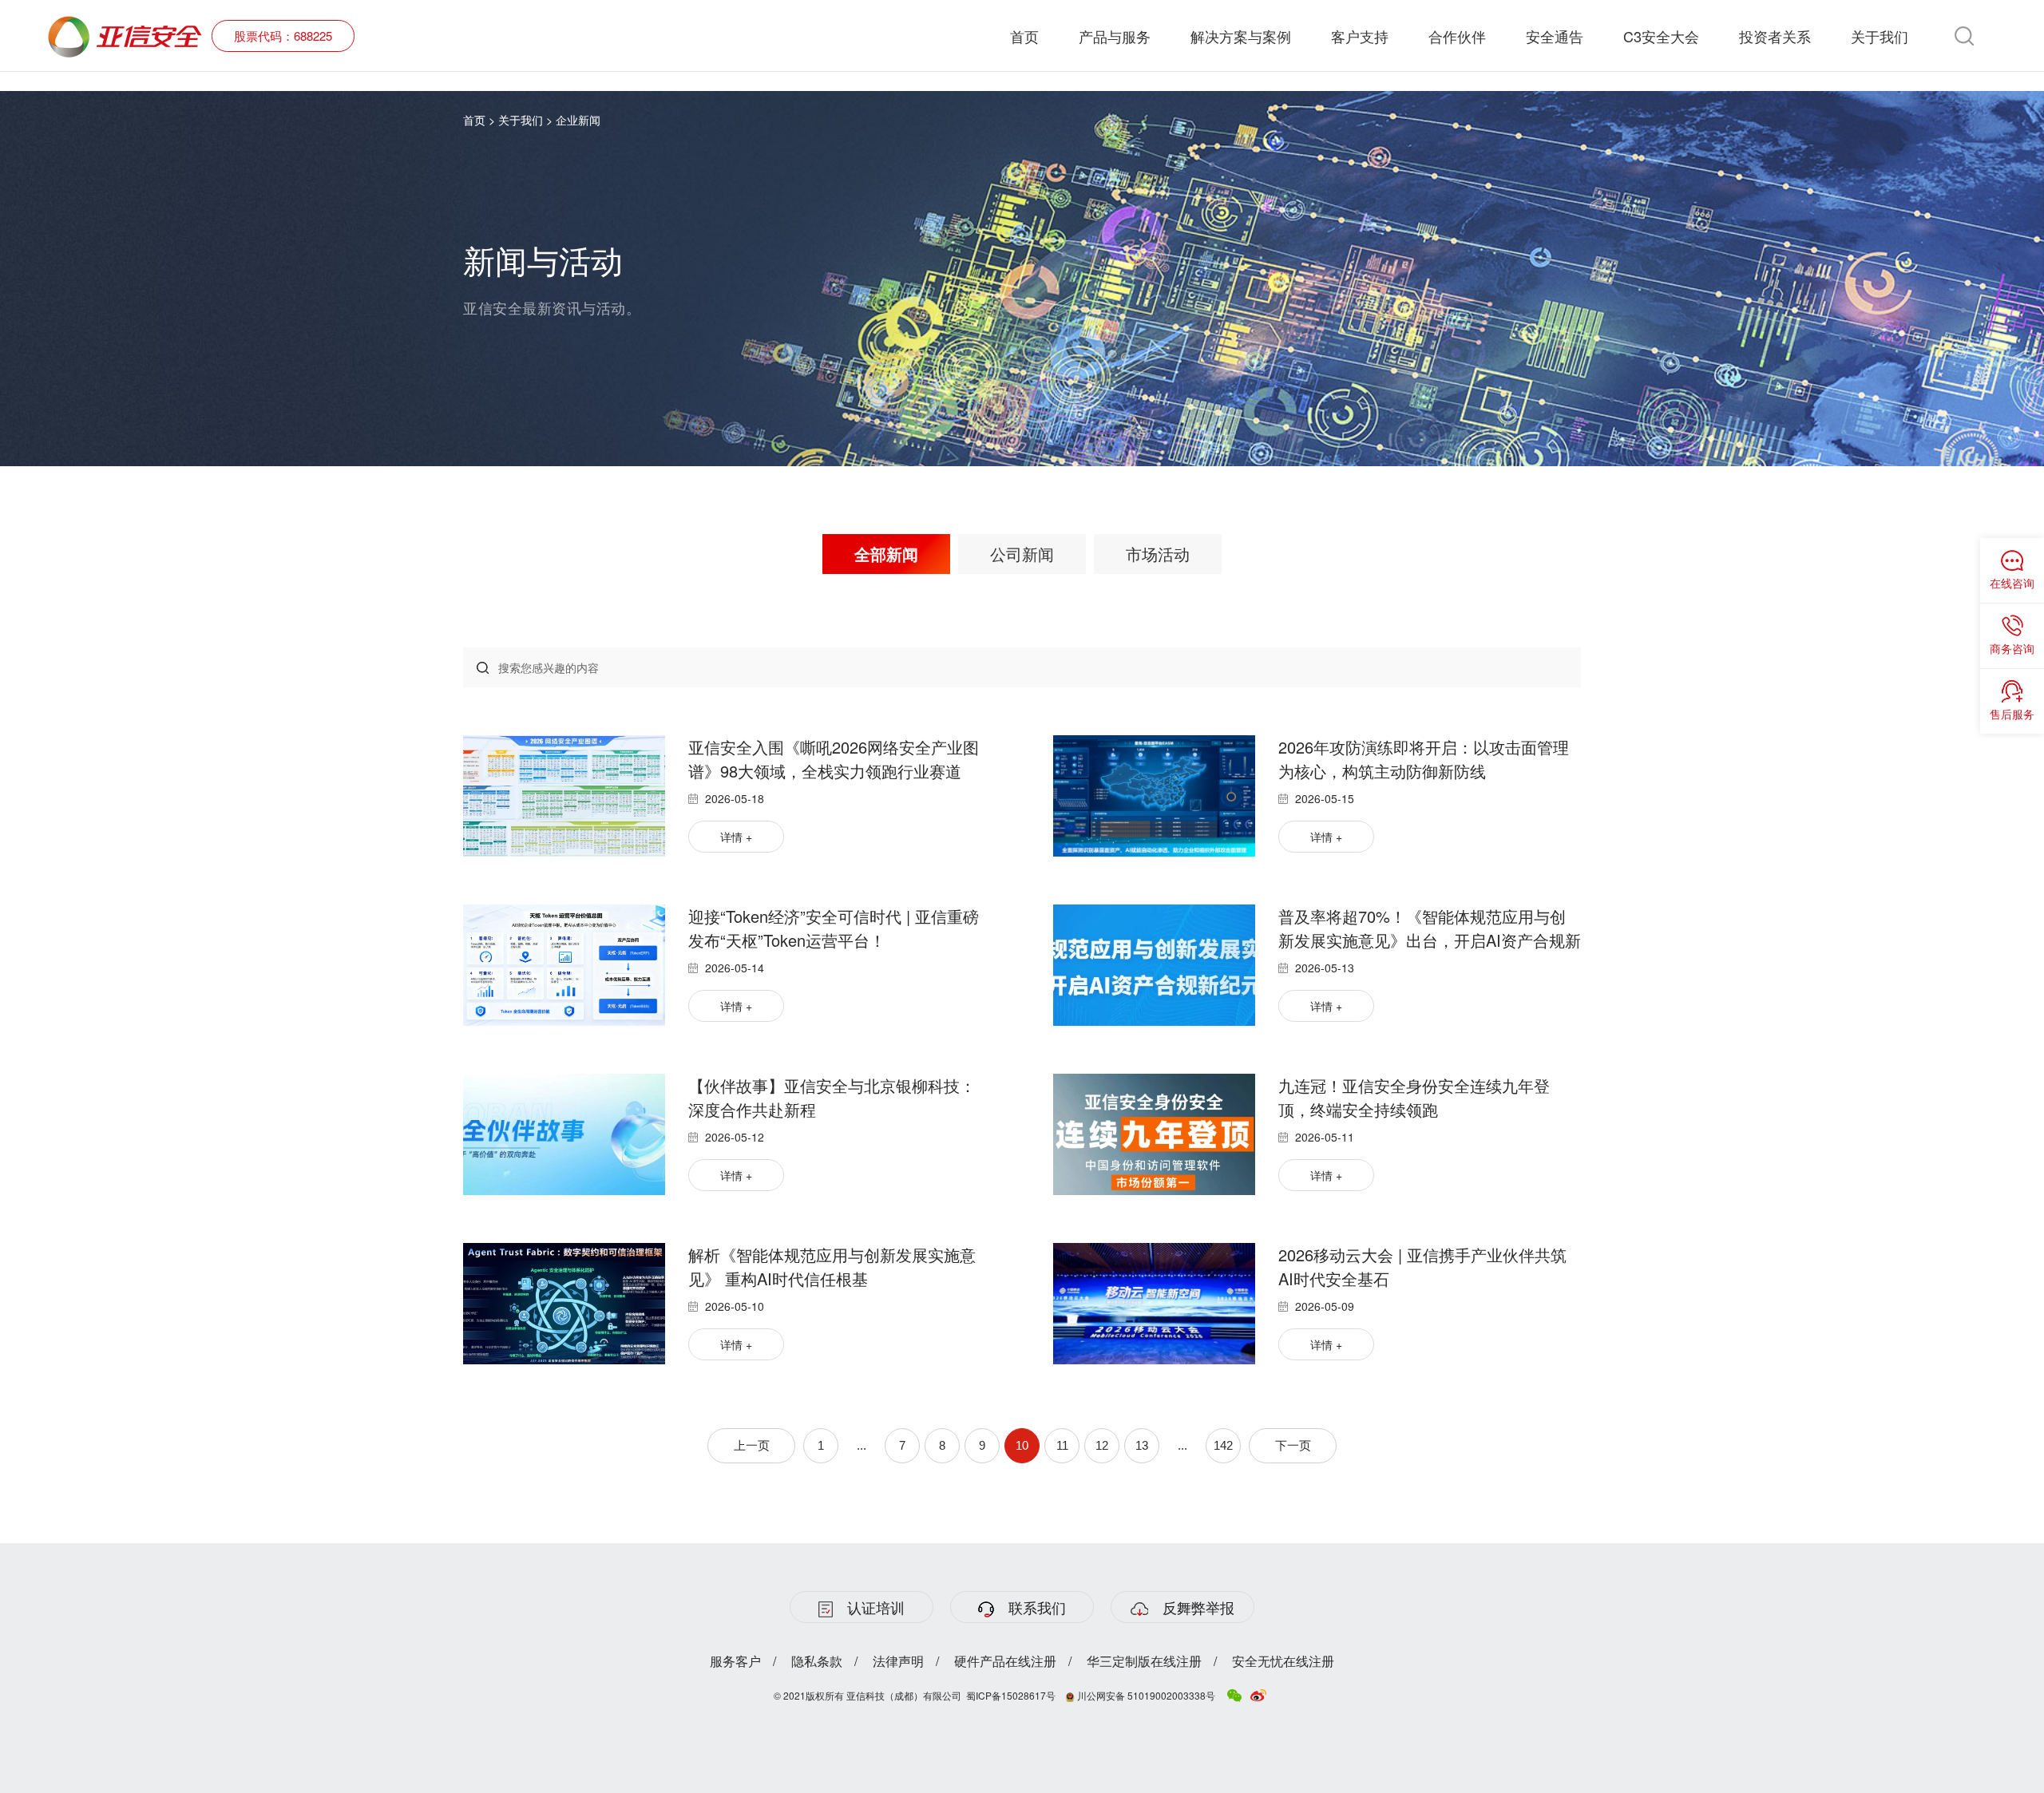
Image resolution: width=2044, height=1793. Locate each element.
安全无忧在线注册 (1283, 1661)
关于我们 (1880, 36)
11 (1062, 1445)
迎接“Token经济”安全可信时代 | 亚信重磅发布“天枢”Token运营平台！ (834, 928)
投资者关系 (1775, 36)
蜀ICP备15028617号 (1011, 1695)
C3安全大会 (1661, 36)
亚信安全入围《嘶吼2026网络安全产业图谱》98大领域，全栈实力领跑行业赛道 (834, 759)
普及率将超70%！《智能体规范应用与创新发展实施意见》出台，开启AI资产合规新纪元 (1430, 928)
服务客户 (735, 1661)
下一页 (1293, 1445)
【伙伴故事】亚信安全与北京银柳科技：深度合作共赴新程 (832, 1097)
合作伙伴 (1457, 36)
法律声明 (898, 1661)
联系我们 (1037, 1607)
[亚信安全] (125, 25)
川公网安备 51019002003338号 (1145, 1695)
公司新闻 (1022, 554)
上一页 (752, 1445)
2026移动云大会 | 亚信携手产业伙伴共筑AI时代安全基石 (1422, 1267)
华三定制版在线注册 (1144, 1661)
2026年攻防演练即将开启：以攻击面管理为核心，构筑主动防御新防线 (1424, 759)
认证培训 (876, 1607)
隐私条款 (817, 1661)
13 (1142, 1445)
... (862, 1445)
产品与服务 (1115, 36)
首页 (1024, 36)
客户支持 (1360, 36)
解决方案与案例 (1241, 36)
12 (1102, 1445)
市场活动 (1158, 554)
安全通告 (1555, 36)
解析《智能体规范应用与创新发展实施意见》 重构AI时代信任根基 (832, 1267)
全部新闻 (886, 554)
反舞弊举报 (1198, 1607)
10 (1022, 1445)
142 (1223, 1445)
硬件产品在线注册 (1005, 1661)
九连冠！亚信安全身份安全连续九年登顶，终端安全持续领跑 (1414, 1097)
